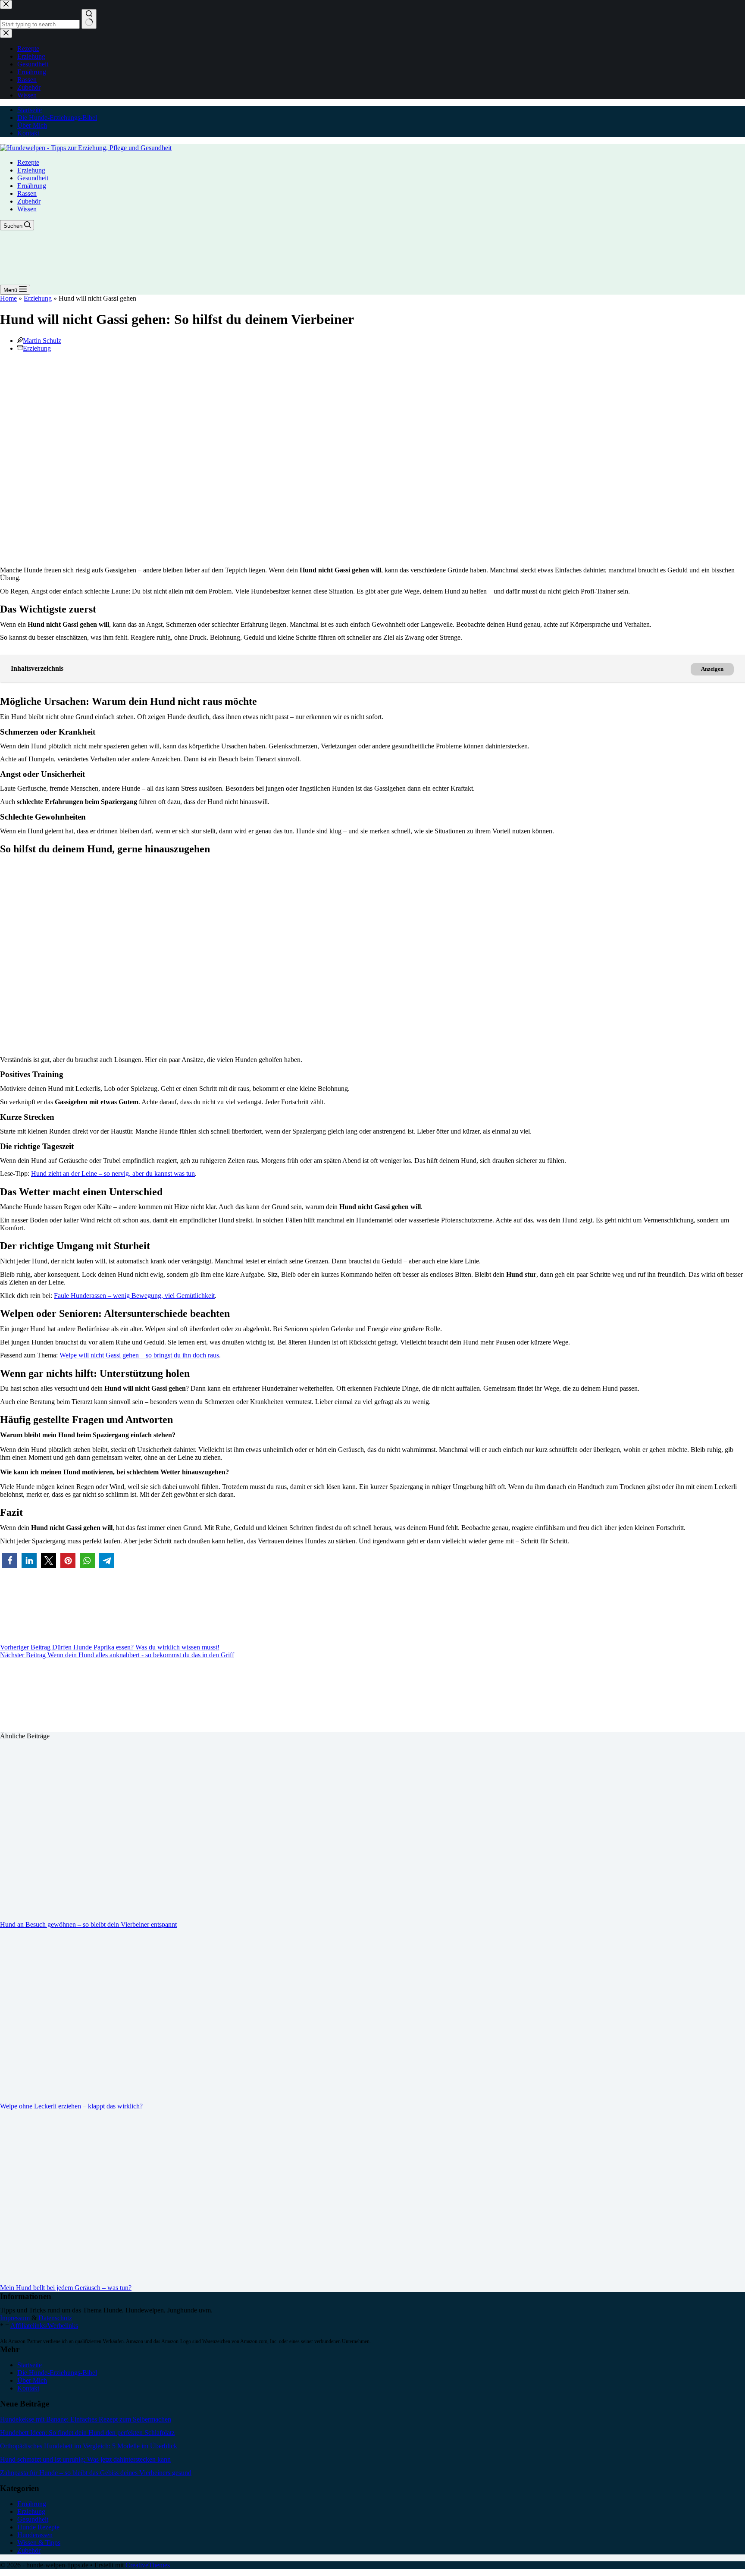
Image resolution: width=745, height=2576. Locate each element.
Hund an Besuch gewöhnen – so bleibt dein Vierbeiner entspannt (88, 1924)
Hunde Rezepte (38, 2527)
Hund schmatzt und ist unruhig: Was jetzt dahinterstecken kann (85, 2459)
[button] (10, 1560)
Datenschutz (55, 2318)
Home (8, 298)
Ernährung (32, 186)
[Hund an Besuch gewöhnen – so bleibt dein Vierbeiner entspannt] (166, 1910)
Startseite (30, 110)
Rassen (27, 193)
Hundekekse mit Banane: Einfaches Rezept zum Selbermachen (86, 2419)
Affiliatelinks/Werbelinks (44, 2326)
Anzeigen (712, 669)
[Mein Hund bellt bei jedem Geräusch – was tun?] (166, 2273)
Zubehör (29, 201)
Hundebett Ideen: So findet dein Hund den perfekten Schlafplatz (87, 2433)
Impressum (15, 2318)
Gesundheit (33, 178)
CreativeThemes (148, 2565)
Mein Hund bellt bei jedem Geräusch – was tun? (66, 2288)
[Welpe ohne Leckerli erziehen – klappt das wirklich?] (166, 2092)
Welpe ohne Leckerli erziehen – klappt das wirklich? (71, 2106)
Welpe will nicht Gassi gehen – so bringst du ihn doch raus (139, 1355)
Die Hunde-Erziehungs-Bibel (57, 118)
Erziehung (31, 170)
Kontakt (28, 133)
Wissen (27, 209)
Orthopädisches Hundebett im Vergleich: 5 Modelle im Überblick (89, 2446)
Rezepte (28, 162)
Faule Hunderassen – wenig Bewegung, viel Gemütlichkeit (134, 1296)
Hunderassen (35, 2535)
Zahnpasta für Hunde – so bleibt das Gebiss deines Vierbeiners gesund (96, 2473)
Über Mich (32, 125)
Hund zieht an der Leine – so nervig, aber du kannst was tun (113, 1173)
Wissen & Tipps (39, 2543)
